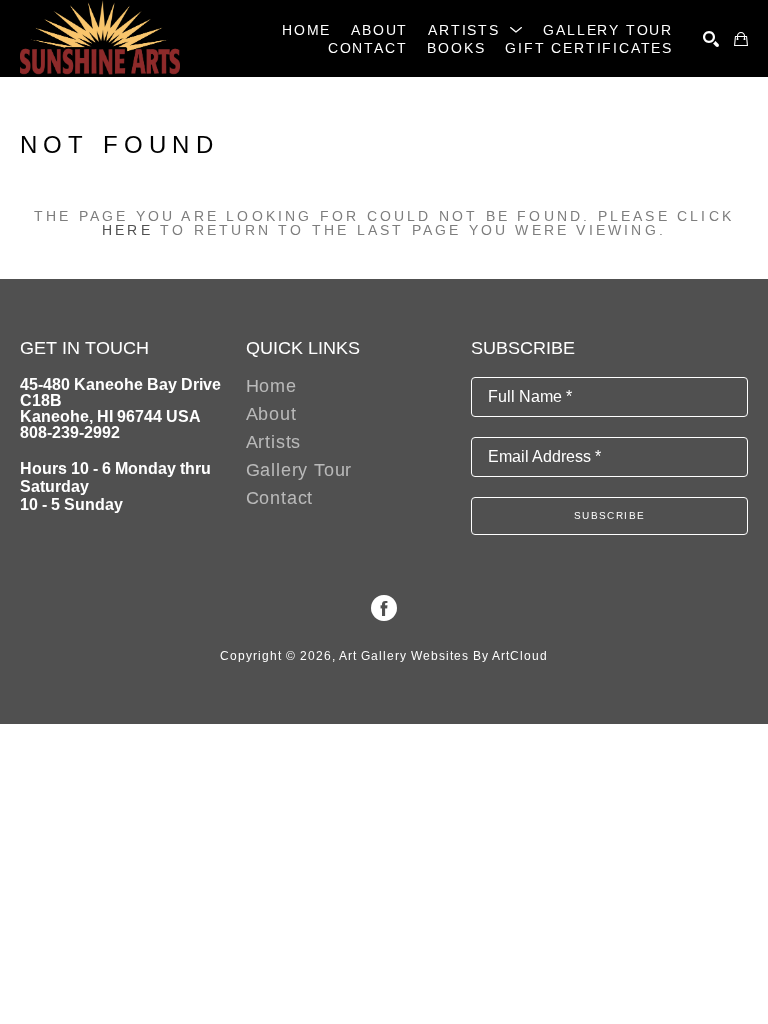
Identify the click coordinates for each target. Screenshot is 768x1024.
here (127, 230)
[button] (475, 30)
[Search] (711, 39)
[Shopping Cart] (741, 39)
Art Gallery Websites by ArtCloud (443, 656)
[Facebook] (384, 608)
